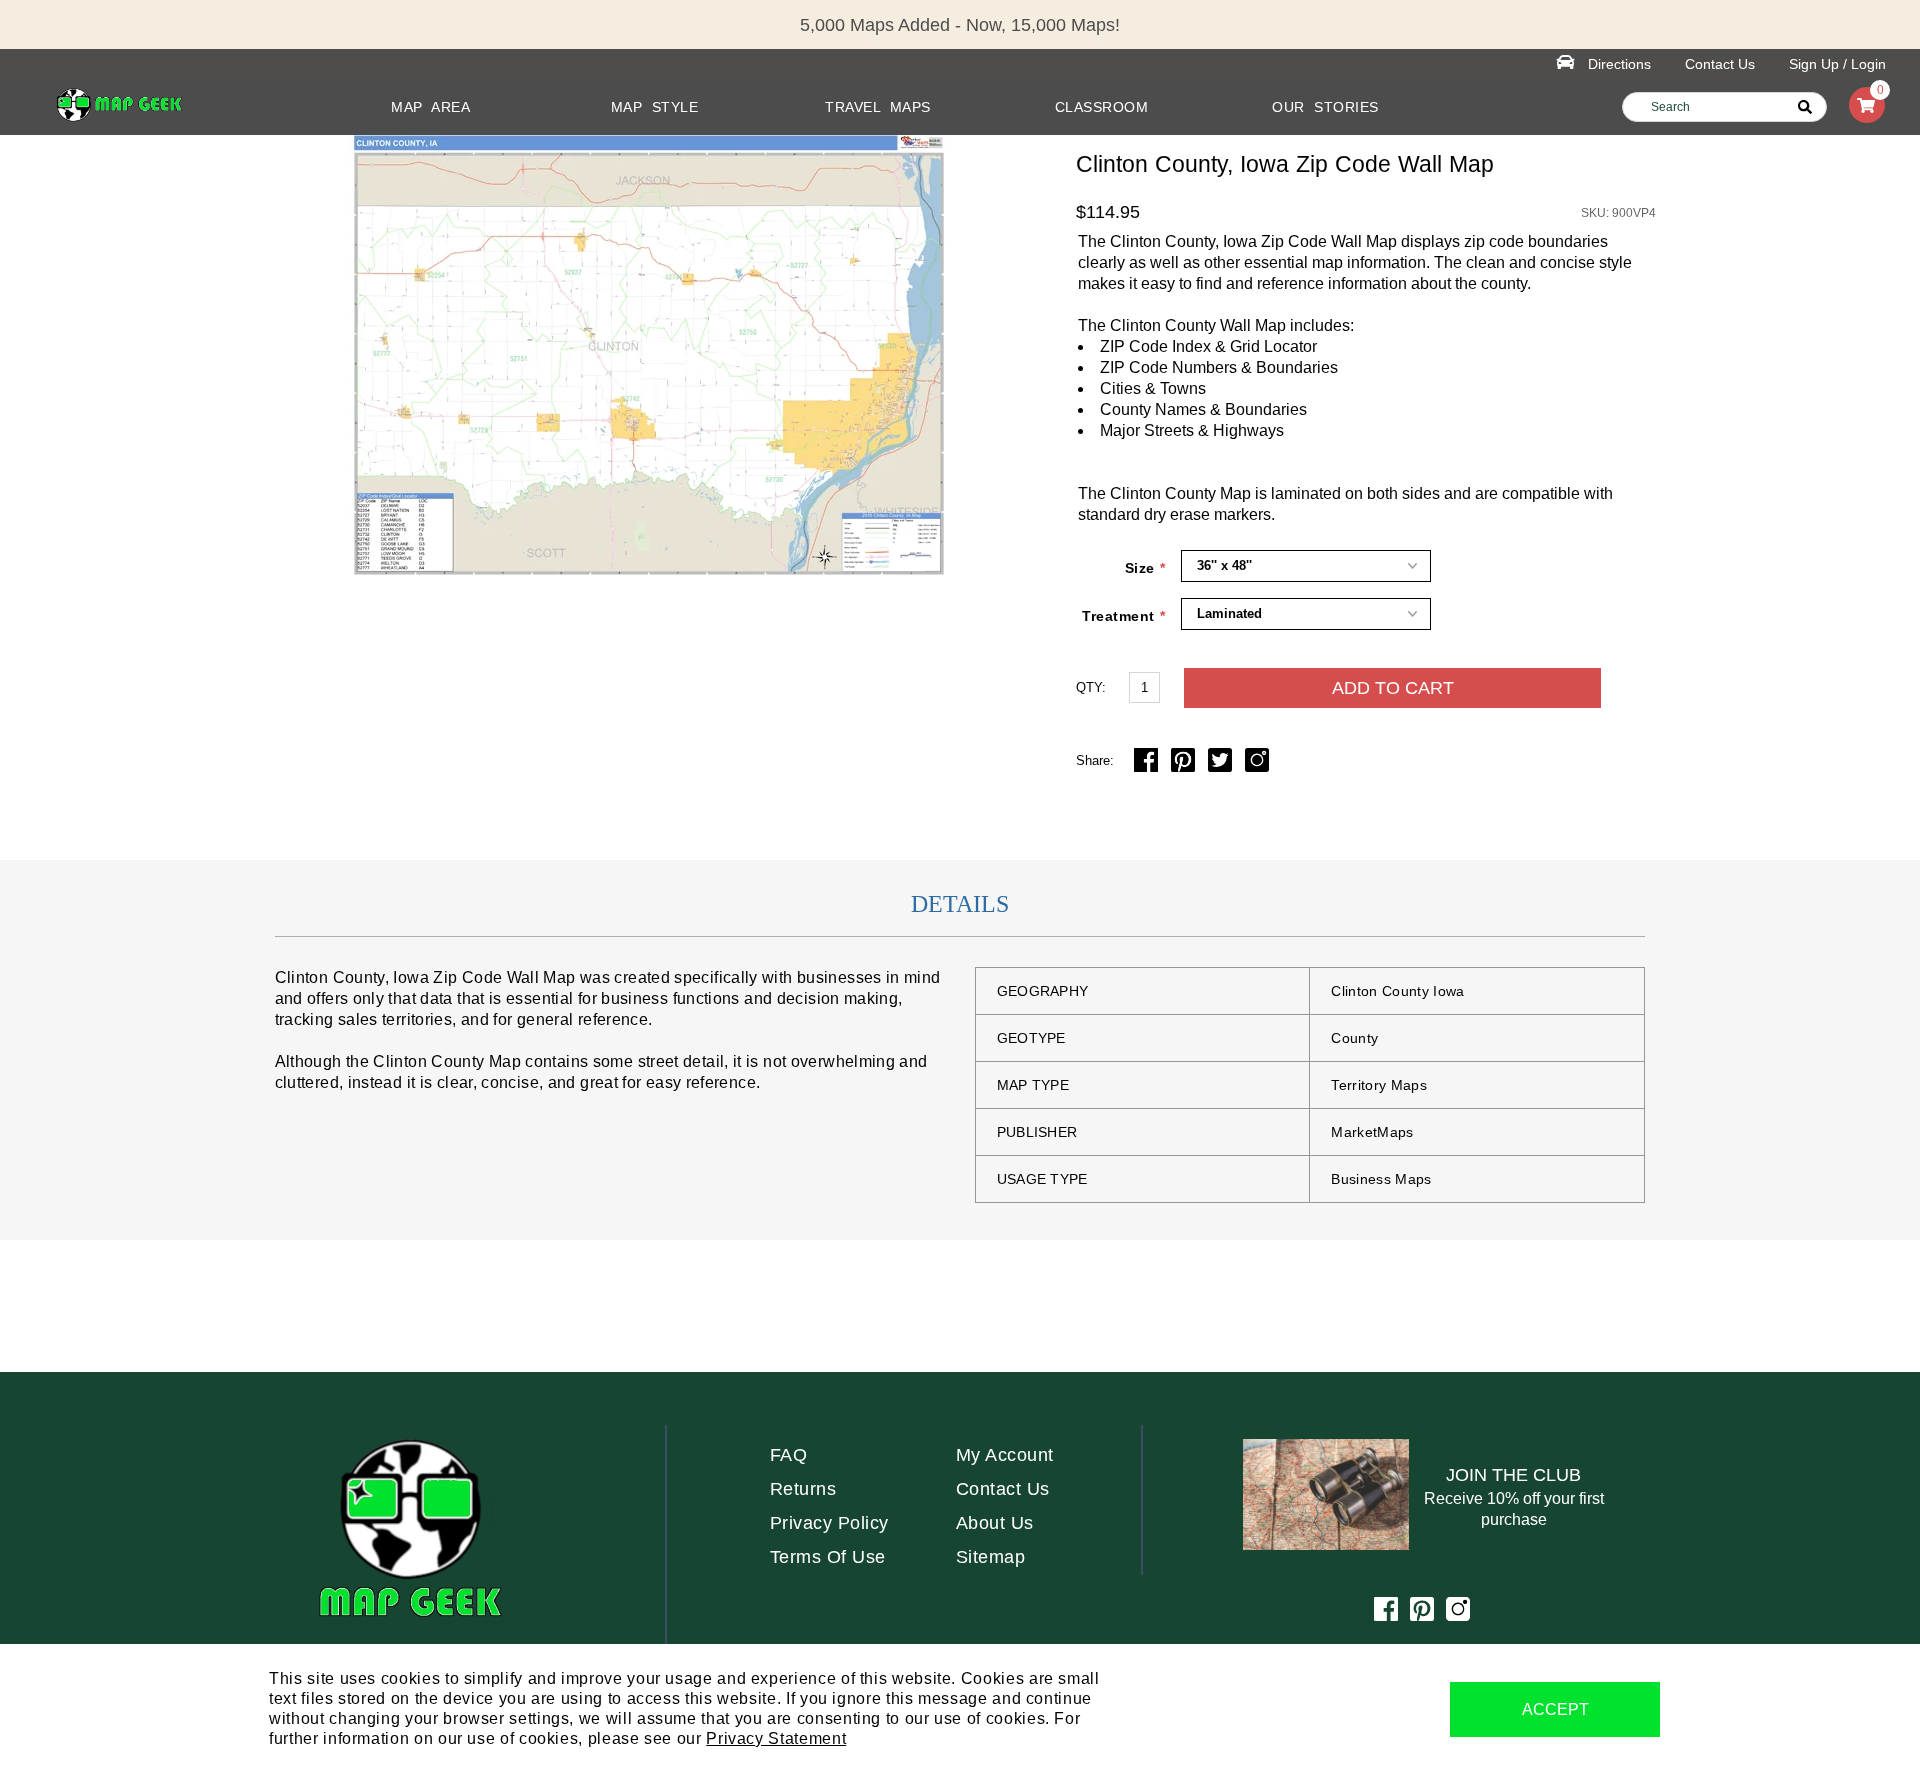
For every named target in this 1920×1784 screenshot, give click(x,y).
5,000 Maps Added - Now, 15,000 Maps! (960, 25)
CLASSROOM (1102, 107)
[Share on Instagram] (1257, 766)
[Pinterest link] (1422, 1615)
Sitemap (991, 1557)
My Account (1005, 1455)
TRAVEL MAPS (878, 107)
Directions (1619, 64)
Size (1140, 568)
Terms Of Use (828, 1557)
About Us (995, 1523)
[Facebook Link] (1386, 1615)
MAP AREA (430, 107)
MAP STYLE (655, 107)
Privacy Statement (776, 1738)
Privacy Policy (829, 1523)
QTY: (1091, 687)
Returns (803, 1489)
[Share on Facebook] (1148, 766)
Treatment (1118, 616)
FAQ (789, 1455)
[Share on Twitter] (1222, 766)
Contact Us (1720, 64)
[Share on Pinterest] (1185, 766)
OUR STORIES (1325, 107)
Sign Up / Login (1837, 64)
